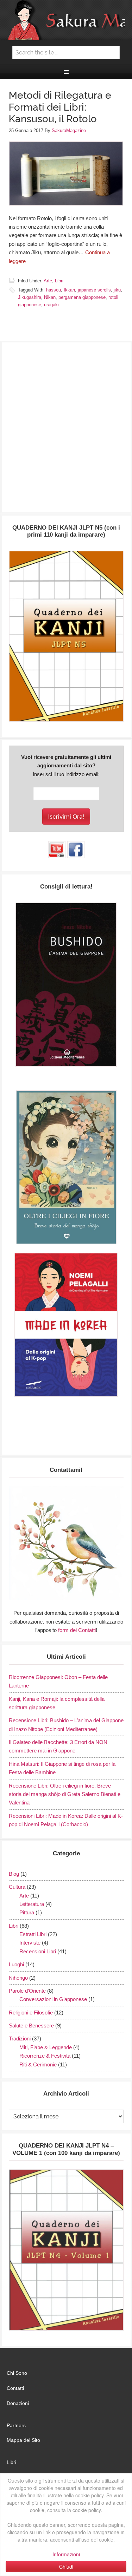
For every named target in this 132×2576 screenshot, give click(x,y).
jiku (117, 290)
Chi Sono (17, 2373)
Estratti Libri (33, 1934)
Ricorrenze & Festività (45, 2056)
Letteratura (32, 1904)
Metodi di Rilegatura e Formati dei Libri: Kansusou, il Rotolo (60, 107)
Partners (16, 2425)
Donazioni (18, 2403)
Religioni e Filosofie (31, 2013)
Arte (48, 281)
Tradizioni (20, 2038)
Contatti (15, 2388)
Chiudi (66, 2567)
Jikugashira (30, 297)
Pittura (27, 1912)
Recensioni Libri (38, 1951)
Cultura (17, 1887)
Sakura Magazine (66, 20)
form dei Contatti (77, 1630)
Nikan (50, 297)
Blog (14, 1874)
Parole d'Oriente (27, 1991)
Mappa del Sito (23, 2440)
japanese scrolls (94, 290)
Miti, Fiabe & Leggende (46, 2047)
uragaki (51, 305)
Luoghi (16, 1964)
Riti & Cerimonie (38, 2064)
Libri (59, 281)
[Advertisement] (66, 431)
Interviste (30, 1943)
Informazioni (66, 2554)
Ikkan (69, 290)
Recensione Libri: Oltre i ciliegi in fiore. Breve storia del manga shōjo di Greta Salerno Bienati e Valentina (65, 1794)
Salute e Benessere (31, 2026)
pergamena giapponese (82, 297)
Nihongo (18, 1978)
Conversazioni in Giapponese (53, 1999)
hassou (54, 290)
